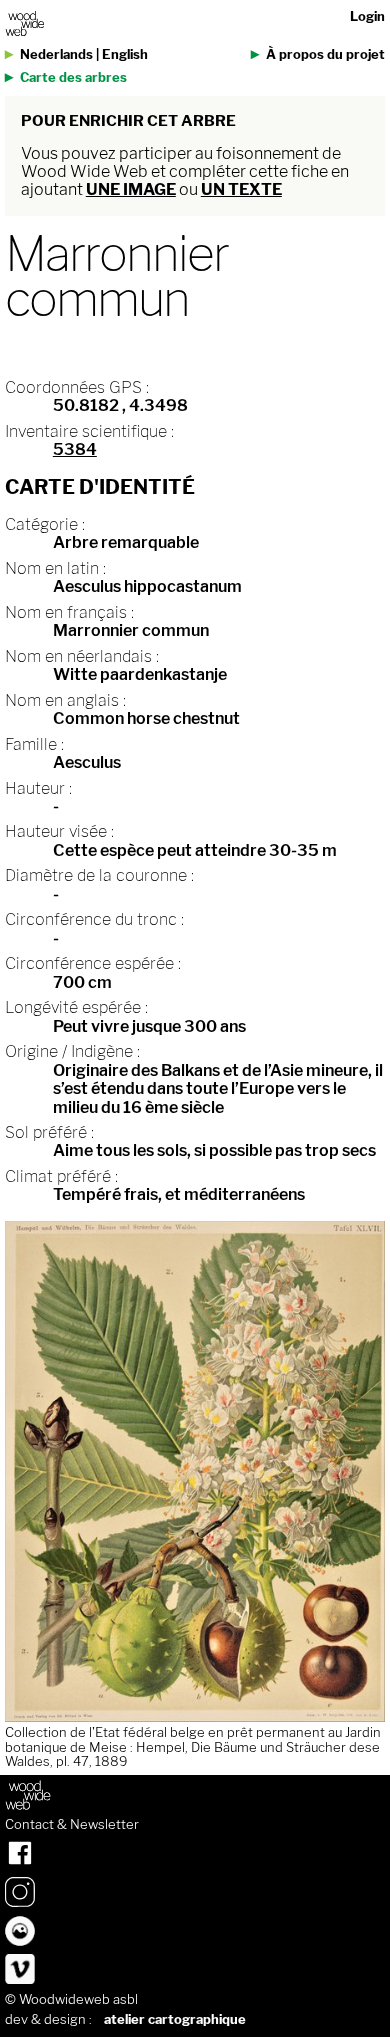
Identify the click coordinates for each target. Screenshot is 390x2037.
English (125, 54)
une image (131, 189)
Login (367, 16)
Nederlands (56, 54)
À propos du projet (325, 54)
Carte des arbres (73, 77)
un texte (241, 189)
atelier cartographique (175, 2019)
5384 (75, 449)
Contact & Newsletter (72, 1825)
